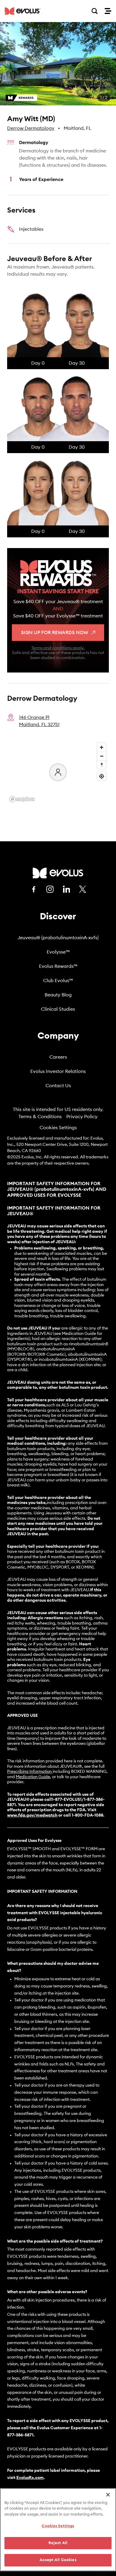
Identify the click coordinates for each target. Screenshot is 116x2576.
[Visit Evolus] (58, 873)
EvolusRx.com (30, 2478)
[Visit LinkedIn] (66, 889)
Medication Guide (33, 1777)
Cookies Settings (58, 1128)
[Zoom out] (102, 756)
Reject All (58, 2543)
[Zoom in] (102, 747)
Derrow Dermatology (31, 128)
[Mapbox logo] (22, 799)
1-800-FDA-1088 (87, 1815)
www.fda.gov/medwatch (32, 1815)
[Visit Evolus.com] (23, 11)
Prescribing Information (29, 1772)
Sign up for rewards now (55, 633)
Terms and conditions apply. (58, 648)
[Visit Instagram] (50, 889)
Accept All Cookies (58, 2560)
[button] (58, 64)
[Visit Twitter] (83, 890)
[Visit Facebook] (34, 889)
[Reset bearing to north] (102, 765)
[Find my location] (102, 776)
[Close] (108, 2495)
